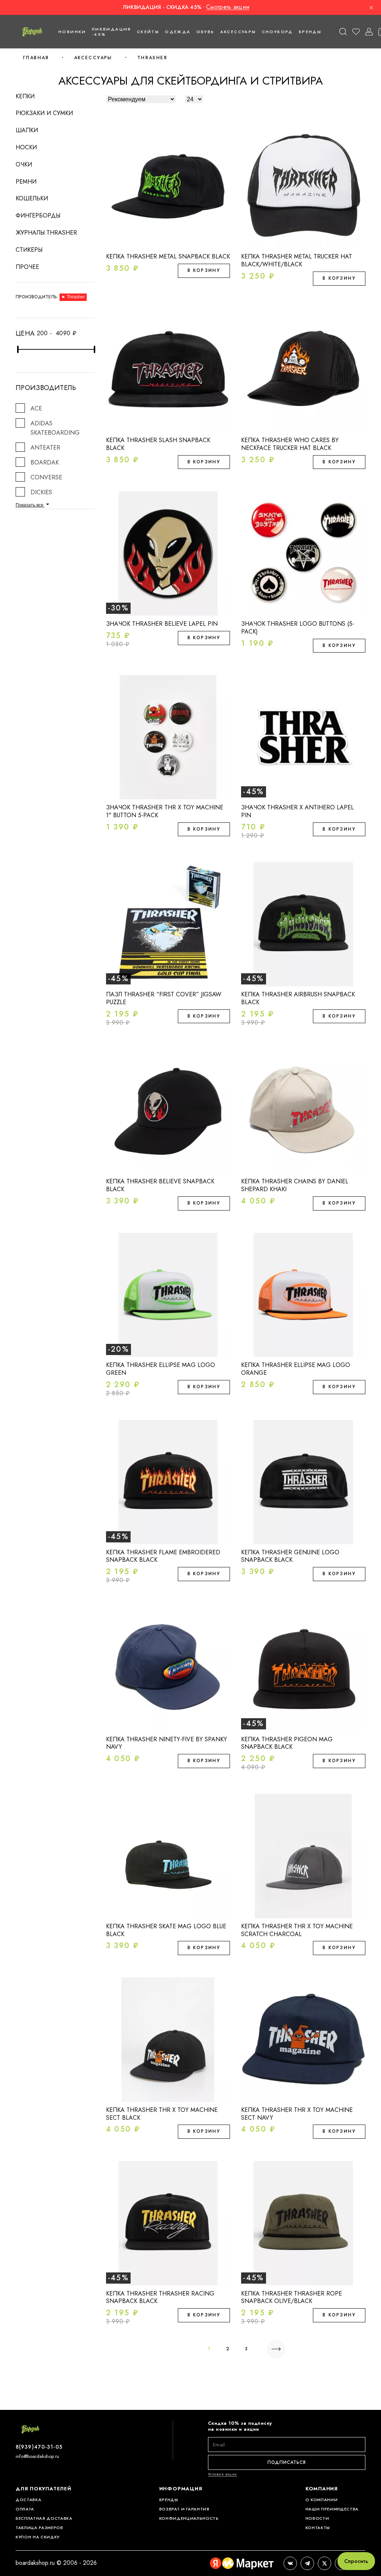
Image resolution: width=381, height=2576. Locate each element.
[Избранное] (356, 32)
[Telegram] (307, 2563)
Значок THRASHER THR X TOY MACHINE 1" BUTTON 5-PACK (165, 811)
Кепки (25, 96)
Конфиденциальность (189, 2518)
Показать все (30, 505)
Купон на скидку (38, 2537)
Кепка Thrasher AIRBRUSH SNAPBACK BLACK (298, 998)
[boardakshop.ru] (32, 32)
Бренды (310, 32)
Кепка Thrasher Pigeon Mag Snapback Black (287, 1743)
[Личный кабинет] (369, 32)
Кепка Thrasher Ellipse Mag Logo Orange (296, 1369)
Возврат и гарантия (184, 2509)
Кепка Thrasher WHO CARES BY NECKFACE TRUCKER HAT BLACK (290, 444)
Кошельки (32, 198)
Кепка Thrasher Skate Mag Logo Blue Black (166, 1930)
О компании (322, 2500)
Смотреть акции (228, 7)
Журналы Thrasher (46, 233)
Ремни (26, 182)
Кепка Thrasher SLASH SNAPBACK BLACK (158, 444)
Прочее (27, 267)
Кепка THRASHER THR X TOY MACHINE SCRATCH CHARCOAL (297, 1930)
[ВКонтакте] (290, 2563)
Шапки (27, 130)
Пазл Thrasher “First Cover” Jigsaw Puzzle (164, 998)
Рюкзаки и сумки (44, 113)
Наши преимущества (332, 2509)
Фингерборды (38, 215)
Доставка (28, 2500)
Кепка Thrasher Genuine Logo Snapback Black (290, 1556)
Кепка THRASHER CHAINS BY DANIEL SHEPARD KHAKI (295, 1185)
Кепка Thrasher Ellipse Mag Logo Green (161, 1369)
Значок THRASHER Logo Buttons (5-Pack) (298, 628)
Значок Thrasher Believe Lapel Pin (162, 624)
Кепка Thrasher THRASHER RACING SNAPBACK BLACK (160, 2297)
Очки (24, 164)
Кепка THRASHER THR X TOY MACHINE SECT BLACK (162, 2114)
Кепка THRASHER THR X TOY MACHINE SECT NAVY (297, 2114)
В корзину (204, 270)
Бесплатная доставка (44, 2518)
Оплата (25, 2509)
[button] (343, 32)
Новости (317, 2518)
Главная (36, 58)
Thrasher (152, 58)
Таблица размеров (39, 2528)
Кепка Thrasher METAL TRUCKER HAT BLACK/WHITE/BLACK (297, 260)
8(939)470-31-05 (39, 2447)
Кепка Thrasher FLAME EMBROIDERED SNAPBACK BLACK (163, 1556)
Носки (26, 147)
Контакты (318, 2528)
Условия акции (222, 2474)
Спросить (356, 2561)
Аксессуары (93, 58)
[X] (324, 2563)
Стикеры (29, 250)
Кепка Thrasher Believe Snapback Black (160, 1185)
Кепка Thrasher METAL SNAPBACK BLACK (168, 256)
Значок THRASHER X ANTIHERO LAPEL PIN (297, 811)
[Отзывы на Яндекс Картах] (242, 2563)
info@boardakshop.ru (37, 2456)
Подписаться (287, 2462)
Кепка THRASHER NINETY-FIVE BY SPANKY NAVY (167, 1743)
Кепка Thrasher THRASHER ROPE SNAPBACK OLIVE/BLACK (292, 2297)
